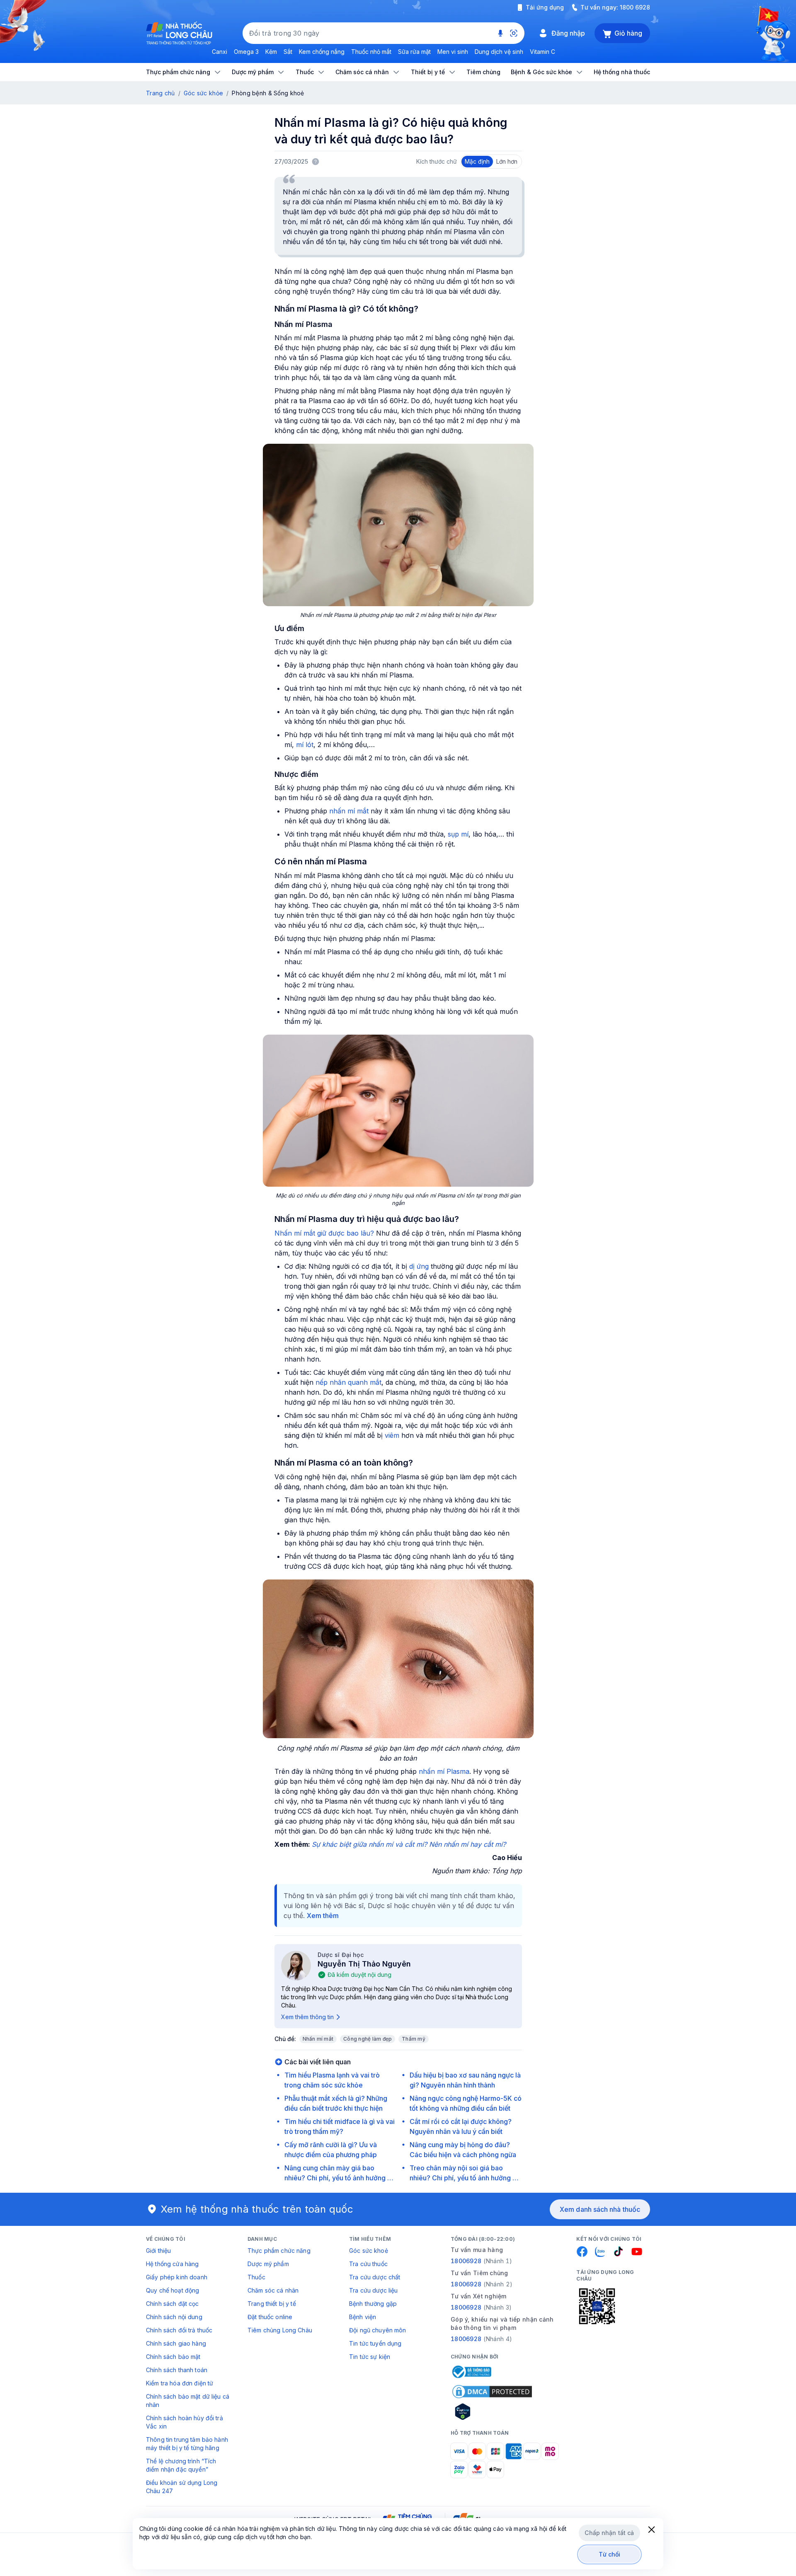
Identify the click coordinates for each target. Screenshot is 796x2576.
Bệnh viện (363, 2317)
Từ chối (610, 2554)
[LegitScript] (492, 2412)
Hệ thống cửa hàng (172, 2264)
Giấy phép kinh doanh (177, 2277)
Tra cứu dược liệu (373, 2290)
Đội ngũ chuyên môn (378, 2330)
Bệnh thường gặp (373, 2304)
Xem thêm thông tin (307, 2017)
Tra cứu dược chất (375, 2277)
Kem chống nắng (322, 52)
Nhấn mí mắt (318, 2039)
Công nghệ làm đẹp (368, 2039)
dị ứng (419, 1266)
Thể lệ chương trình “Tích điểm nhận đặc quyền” (181, 2465)
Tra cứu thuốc (368, 2264)
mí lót (305, 745)
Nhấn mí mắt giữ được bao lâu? (324, 1233)
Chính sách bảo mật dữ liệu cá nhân (188, 2401)
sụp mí (458, 834)
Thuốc (256, 2277)
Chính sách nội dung (174, 2317)
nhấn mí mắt (349, 811)
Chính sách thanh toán (177, 2370)
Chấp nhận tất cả (609, 2533)
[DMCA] (492, 2392)
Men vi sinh (453, 52)
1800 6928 (635, 7)
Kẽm (271, 52)
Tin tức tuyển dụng (375, 2343)
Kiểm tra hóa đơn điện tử (180, 2383)
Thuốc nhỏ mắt (371, 52)
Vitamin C (542, 52)
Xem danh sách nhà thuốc (600, 2209)
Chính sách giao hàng (176, 2343)
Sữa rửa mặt (414, 52)
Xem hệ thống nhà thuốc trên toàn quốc (257, 2209)
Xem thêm (323, 1916)
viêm (392, 1435)
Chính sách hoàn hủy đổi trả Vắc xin (184, 2422)
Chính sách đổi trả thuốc (179, 2330)
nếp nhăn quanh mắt (348, 1382)
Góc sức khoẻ (369, 2251)
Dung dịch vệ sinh (499, 52)
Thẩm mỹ (414, 2039)
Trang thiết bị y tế (272, 2304)
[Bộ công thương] (471, 2372)
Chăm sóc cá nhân (273, 2290)
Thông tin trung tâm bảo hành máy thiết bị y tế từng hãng (187, 2444)
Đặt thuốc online (270, 2317)
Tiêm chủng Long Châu (280, 2330)
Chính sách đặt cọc (172, 2304)
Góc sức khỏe (203, 93)
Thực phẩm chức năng (279, 2251)
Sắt (288, 52)
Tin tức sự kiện (370, 2357)
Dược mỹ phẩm (268, 2264)
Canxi (220, 52)
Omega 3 (246, 52)
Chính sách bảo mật (173, 2357)
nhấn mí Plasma (444, 1771)
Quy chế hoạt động (172, 2290)
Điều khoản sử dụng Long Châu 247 (182, 2487)
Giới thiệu (158, 2251)
